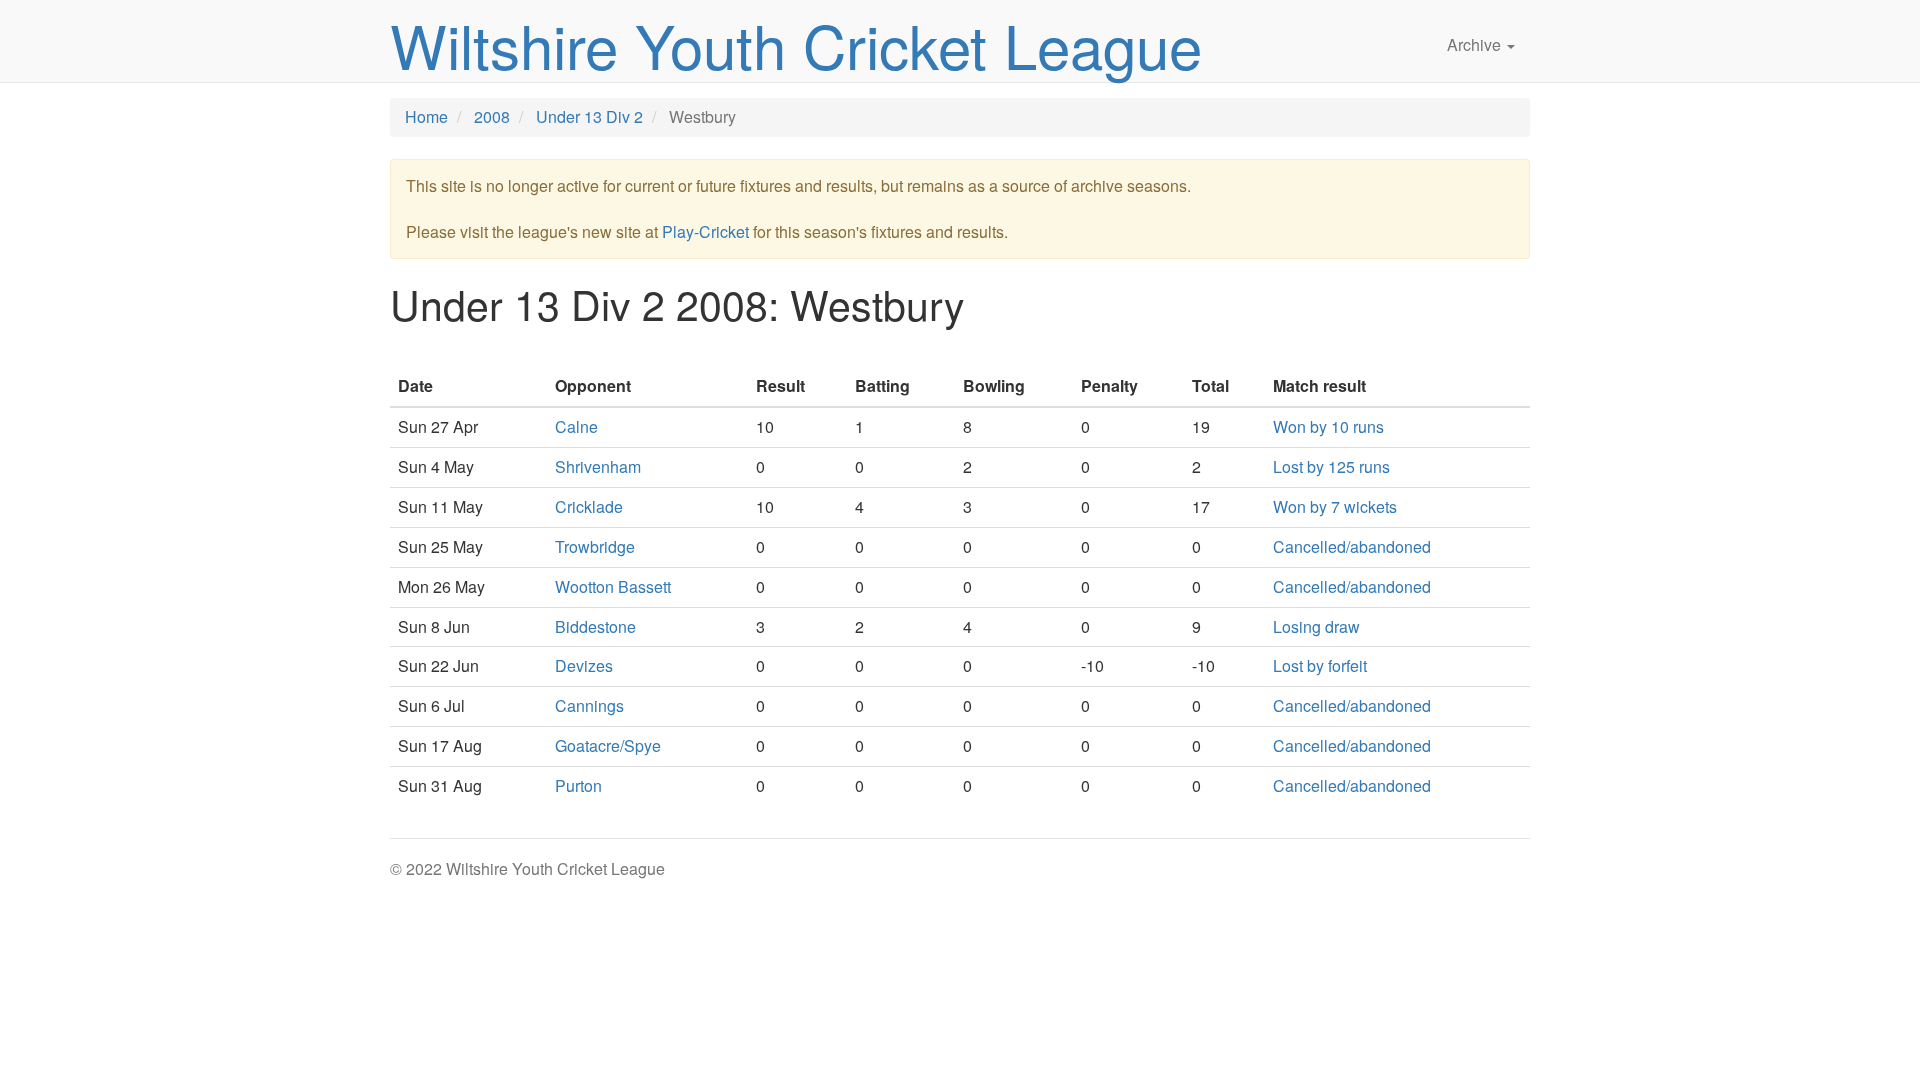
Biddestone (595, 626)
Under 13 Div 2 (589, 116)
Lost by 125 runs (1331, 466)
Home (426, 116)
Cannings (589, 705)
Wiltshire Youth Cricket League (796, 44)
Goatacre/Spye (608, 745)
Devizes (584, 665)
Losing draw (1316, 626)
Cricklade (589, 506)
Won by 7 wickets (1335, 506)
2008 (492, 116)
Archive (1476, 44)
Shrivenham (598, 466)
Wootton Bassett (613, 586)
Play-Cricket (705, 231)
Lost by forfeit (1320, 665)
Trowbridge (595, 546)
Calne (576, 426)
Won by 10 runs (1328, 426)
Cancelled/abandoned (1352, 546)
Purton (578, 785)
